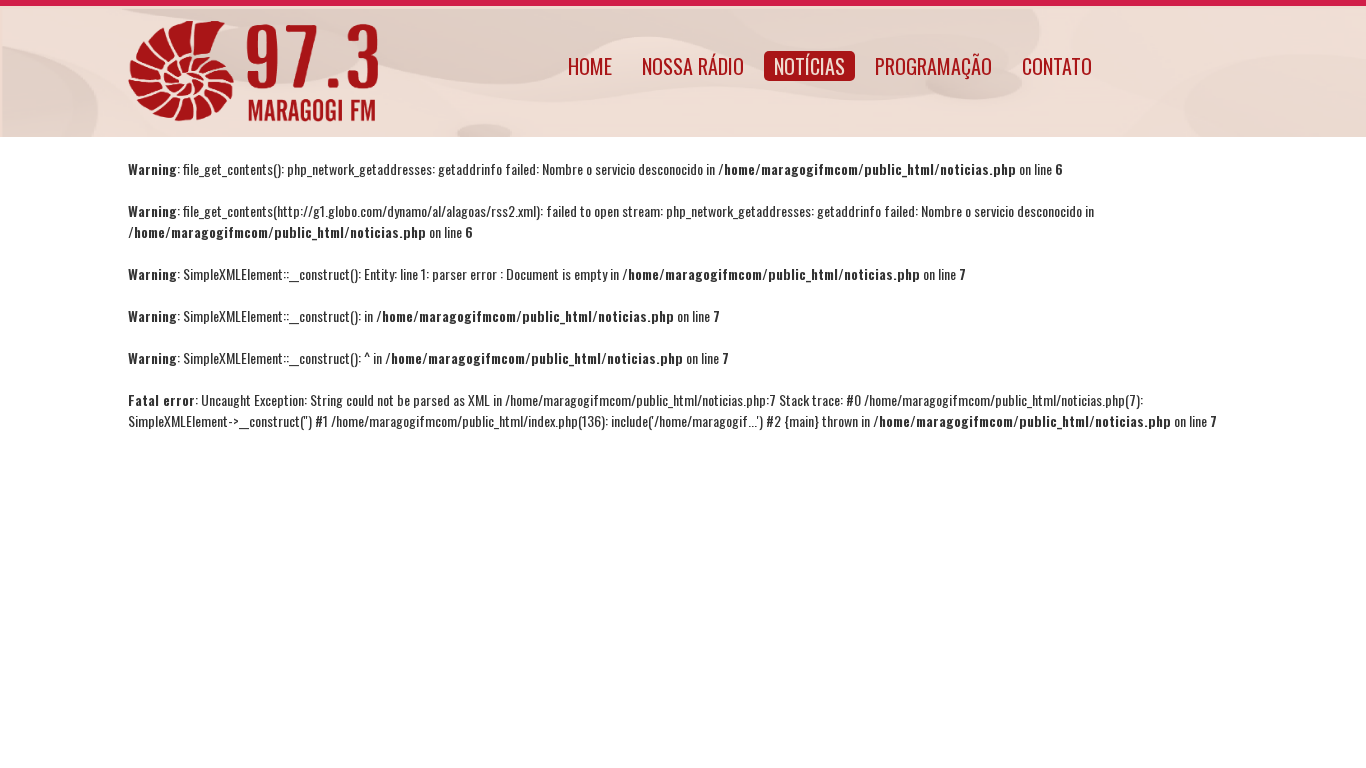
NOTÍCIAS (809, 66)
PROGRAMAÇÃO (933, 66)
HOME (590, 66)
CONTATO (1057, 66)
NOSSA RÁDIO (693, 66)
